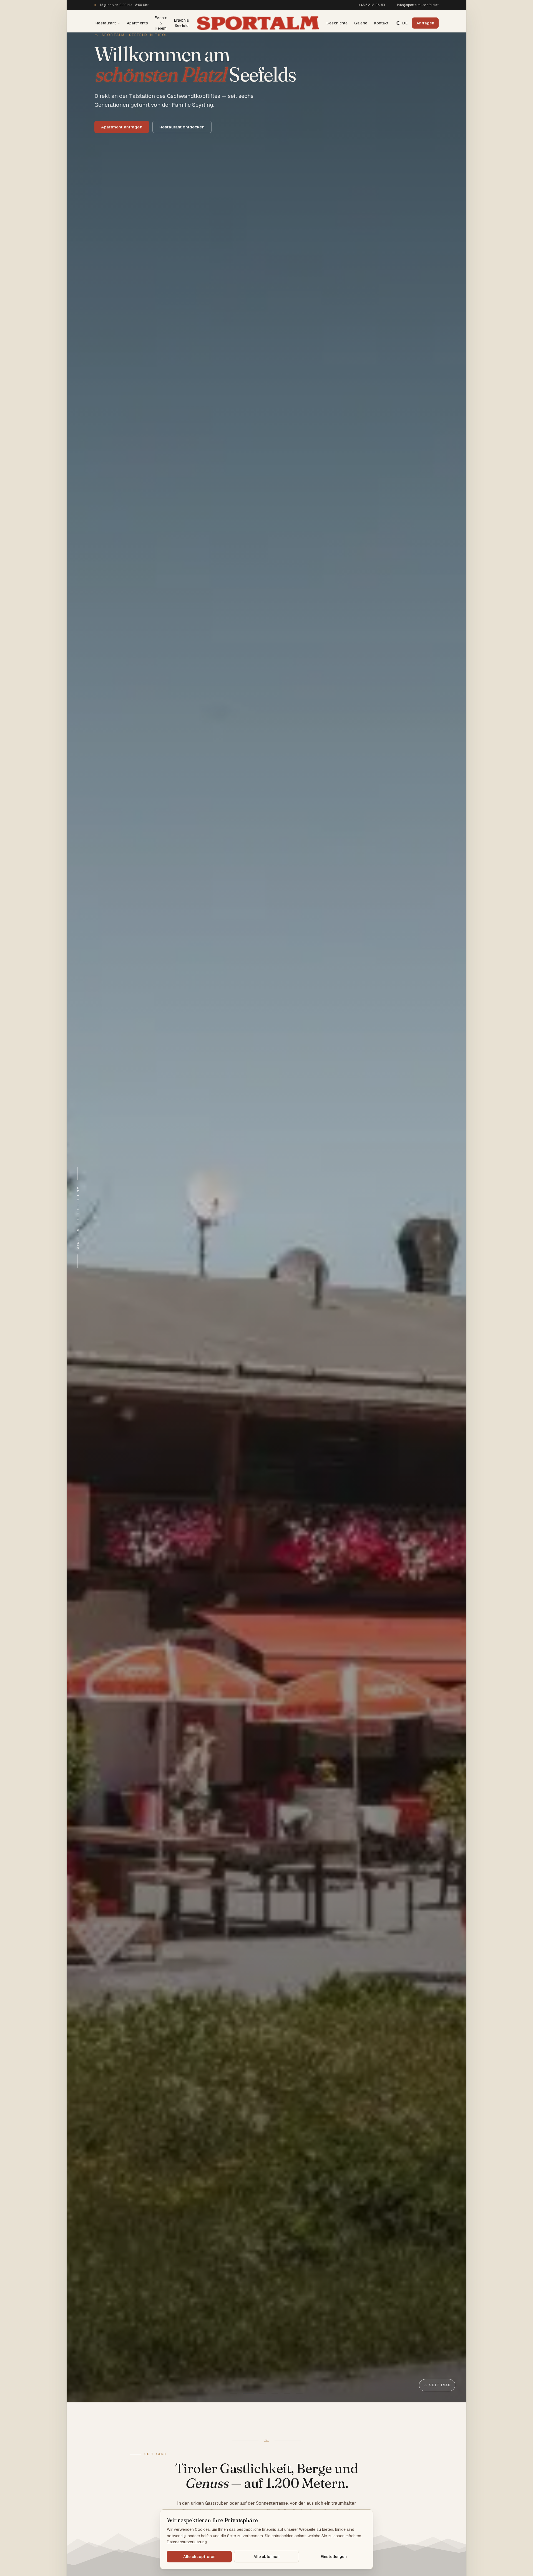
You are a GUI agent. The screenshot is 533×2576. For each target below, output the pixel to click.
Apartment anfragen (122, 127)
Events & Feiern (161, 23)
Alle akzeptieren (199, 2557)
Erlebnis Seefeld (182, 23)
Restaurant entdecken (182, 127)
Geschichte (337, 23)
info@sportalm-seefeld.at (418, 5)
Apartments (138, 23)
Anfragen (425, 23)
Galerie (361, 23)
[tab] (234, 2394)
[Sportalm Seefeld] (258, 23)
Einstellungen (334, 2557)
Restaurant (106, 23)
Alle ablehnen (267, 2557)
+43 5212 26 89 (372, 5)
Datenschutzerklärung (187, 2542)
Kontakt (381, 23)
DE (405, 23)
